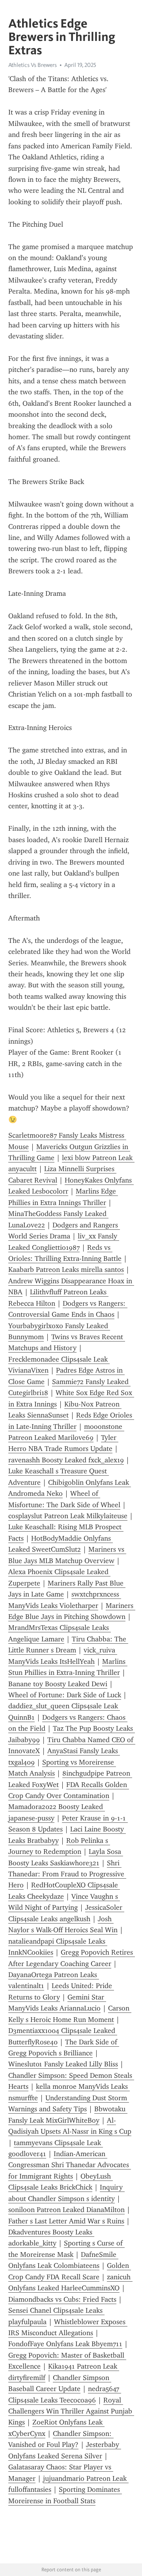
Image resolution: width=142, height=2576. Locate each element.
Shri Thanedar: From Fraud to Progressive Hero (67, 1874)
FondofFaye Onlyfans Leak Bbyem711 (65, 2344)
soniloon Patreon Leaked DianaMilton (66, 2210)
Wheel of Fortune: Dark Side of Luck (65, 1695)
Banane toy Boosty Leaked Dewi (58, 1684)
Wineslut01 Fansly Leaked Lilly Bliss (63, 2064)
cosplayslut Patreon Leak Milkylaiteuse (68, 1516)
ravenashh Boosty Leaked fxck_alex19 (66, 1460)
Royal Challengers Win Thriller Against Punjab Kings (71, 2411)
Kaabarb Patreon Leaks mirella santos (66, 1270)
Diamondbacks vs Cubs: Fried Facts (62, 2299)
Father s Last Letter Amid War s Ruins (66, 2221)
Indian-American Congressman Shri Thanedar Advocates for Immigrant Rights (70, 2165)
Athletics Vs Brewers (33, 65)
